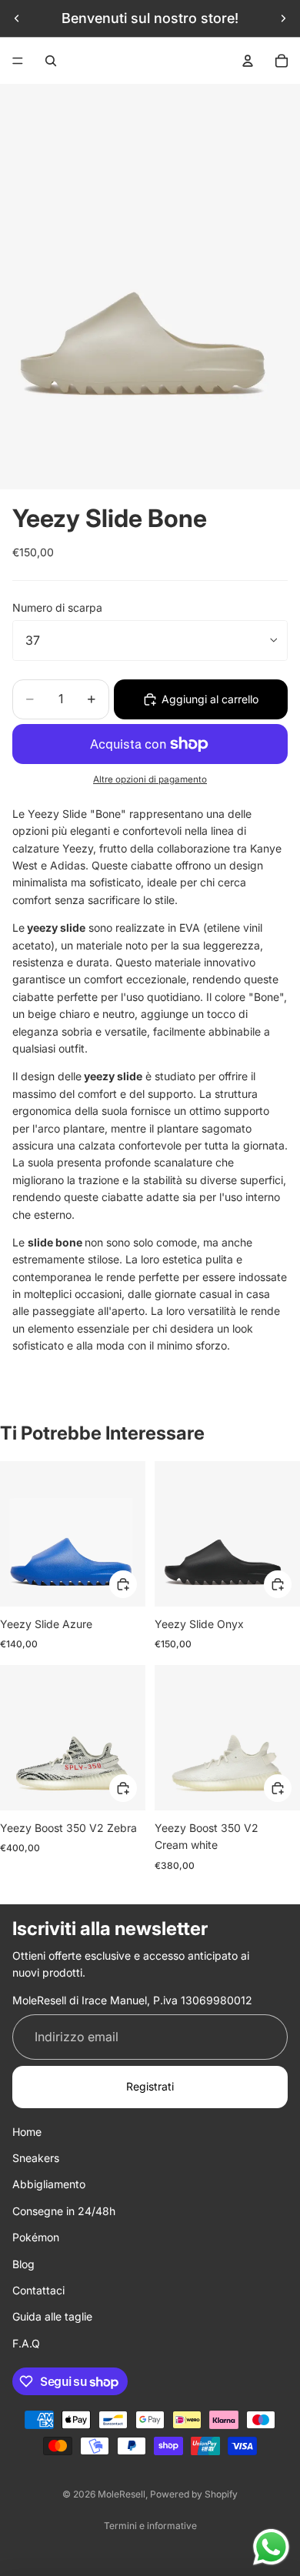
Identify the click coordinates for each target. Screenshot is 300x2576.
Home (27, 2132)
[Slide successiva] (283, 18)
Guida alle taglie (52, 2316)
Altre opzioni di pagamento (150, 779)
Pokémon (36, 2237)
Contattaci (38, 2290)
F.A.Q (26, 2343)
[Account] (248, 61)
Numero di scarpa (57, 607)
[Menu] (18, 61)
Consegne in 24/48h (64, 2211)
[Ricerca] (51, 61)
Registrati (150, 2086)
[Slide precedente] (17, 18)
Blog (23, 2264)
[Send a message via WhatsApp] (271, 2547)
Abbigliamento (49, 2184)
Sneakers (36, 2158)
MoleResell (122, 2494)
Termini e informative (150, 2526)
